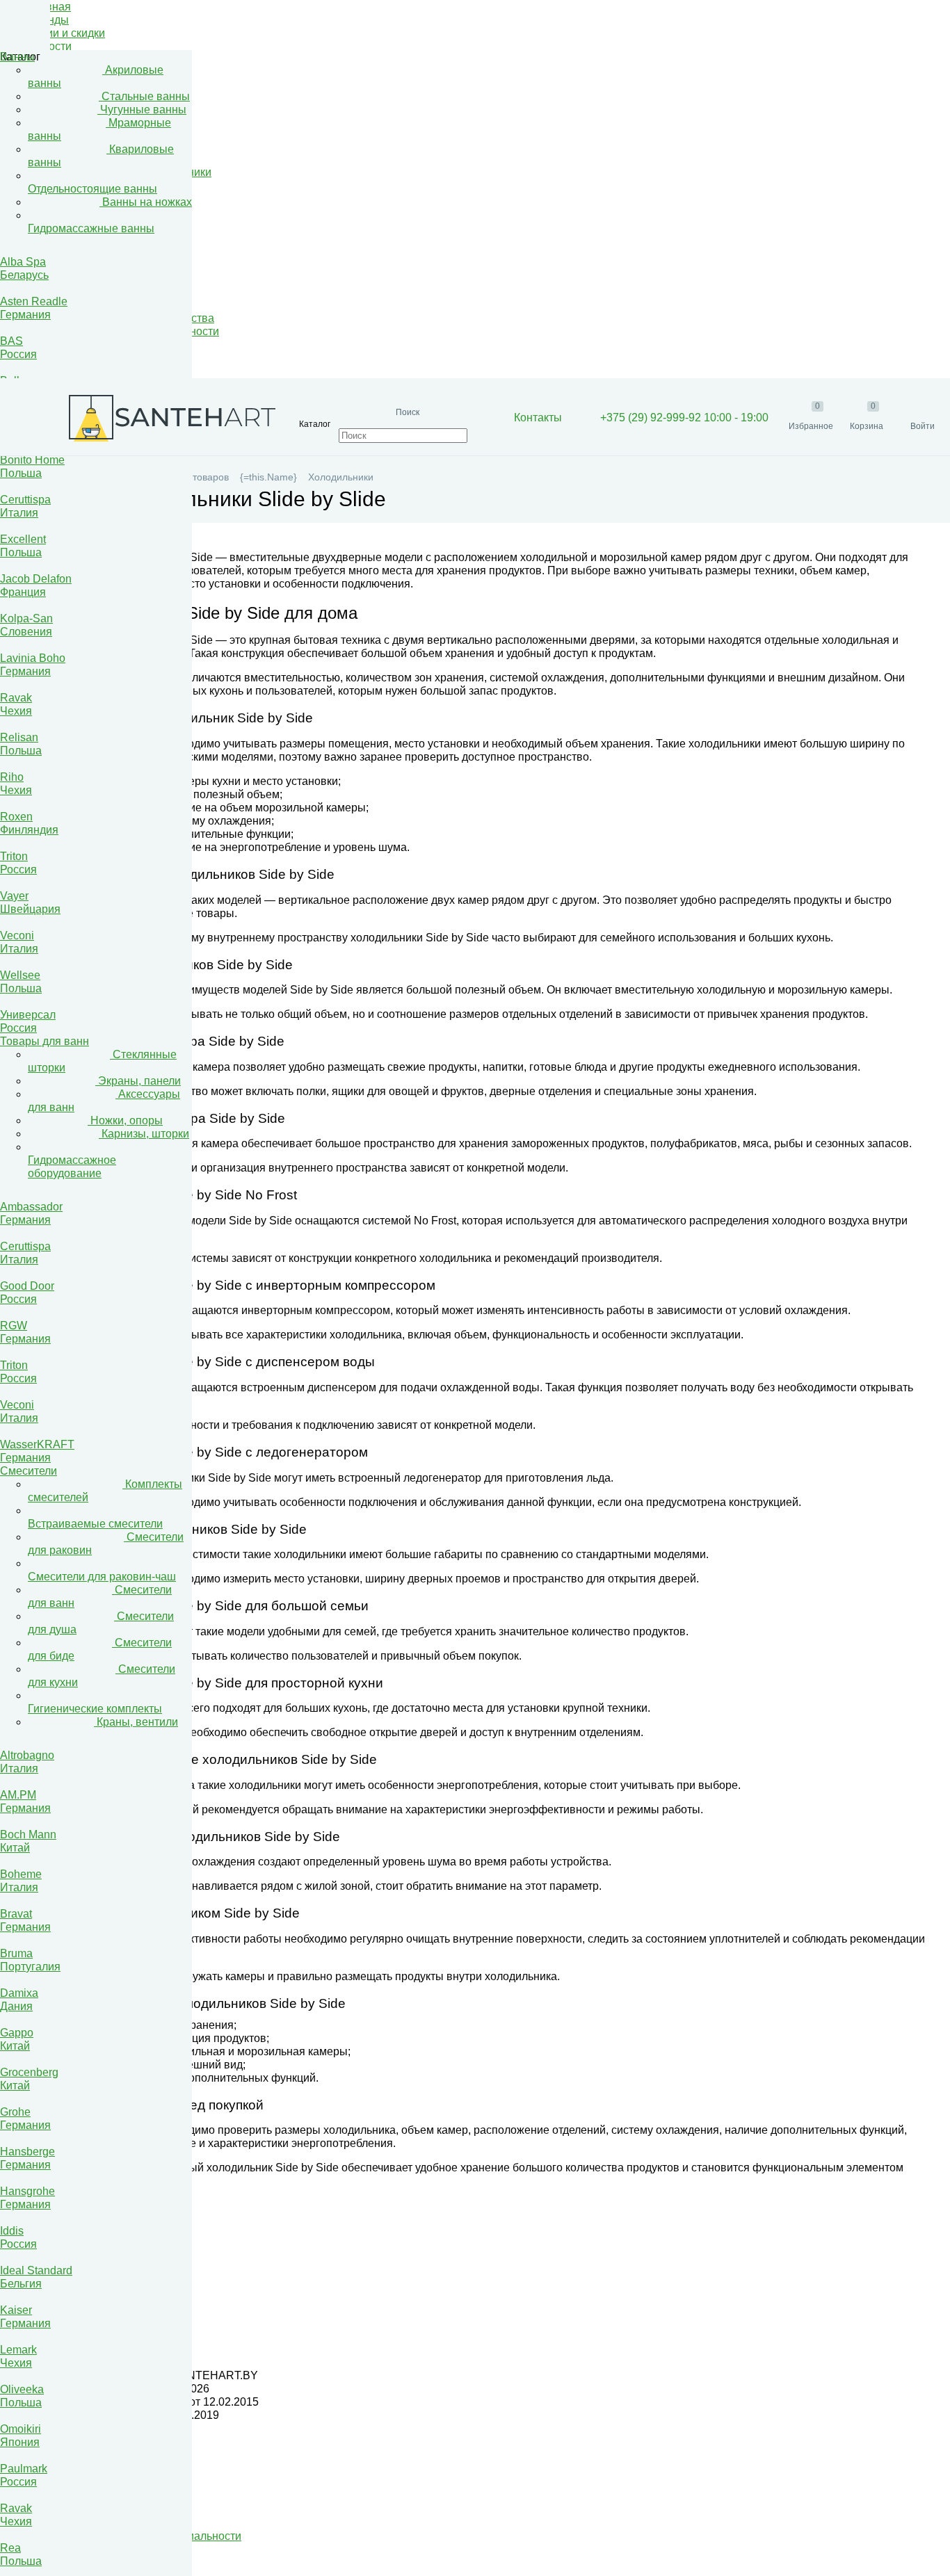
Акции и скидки (66, 33)
